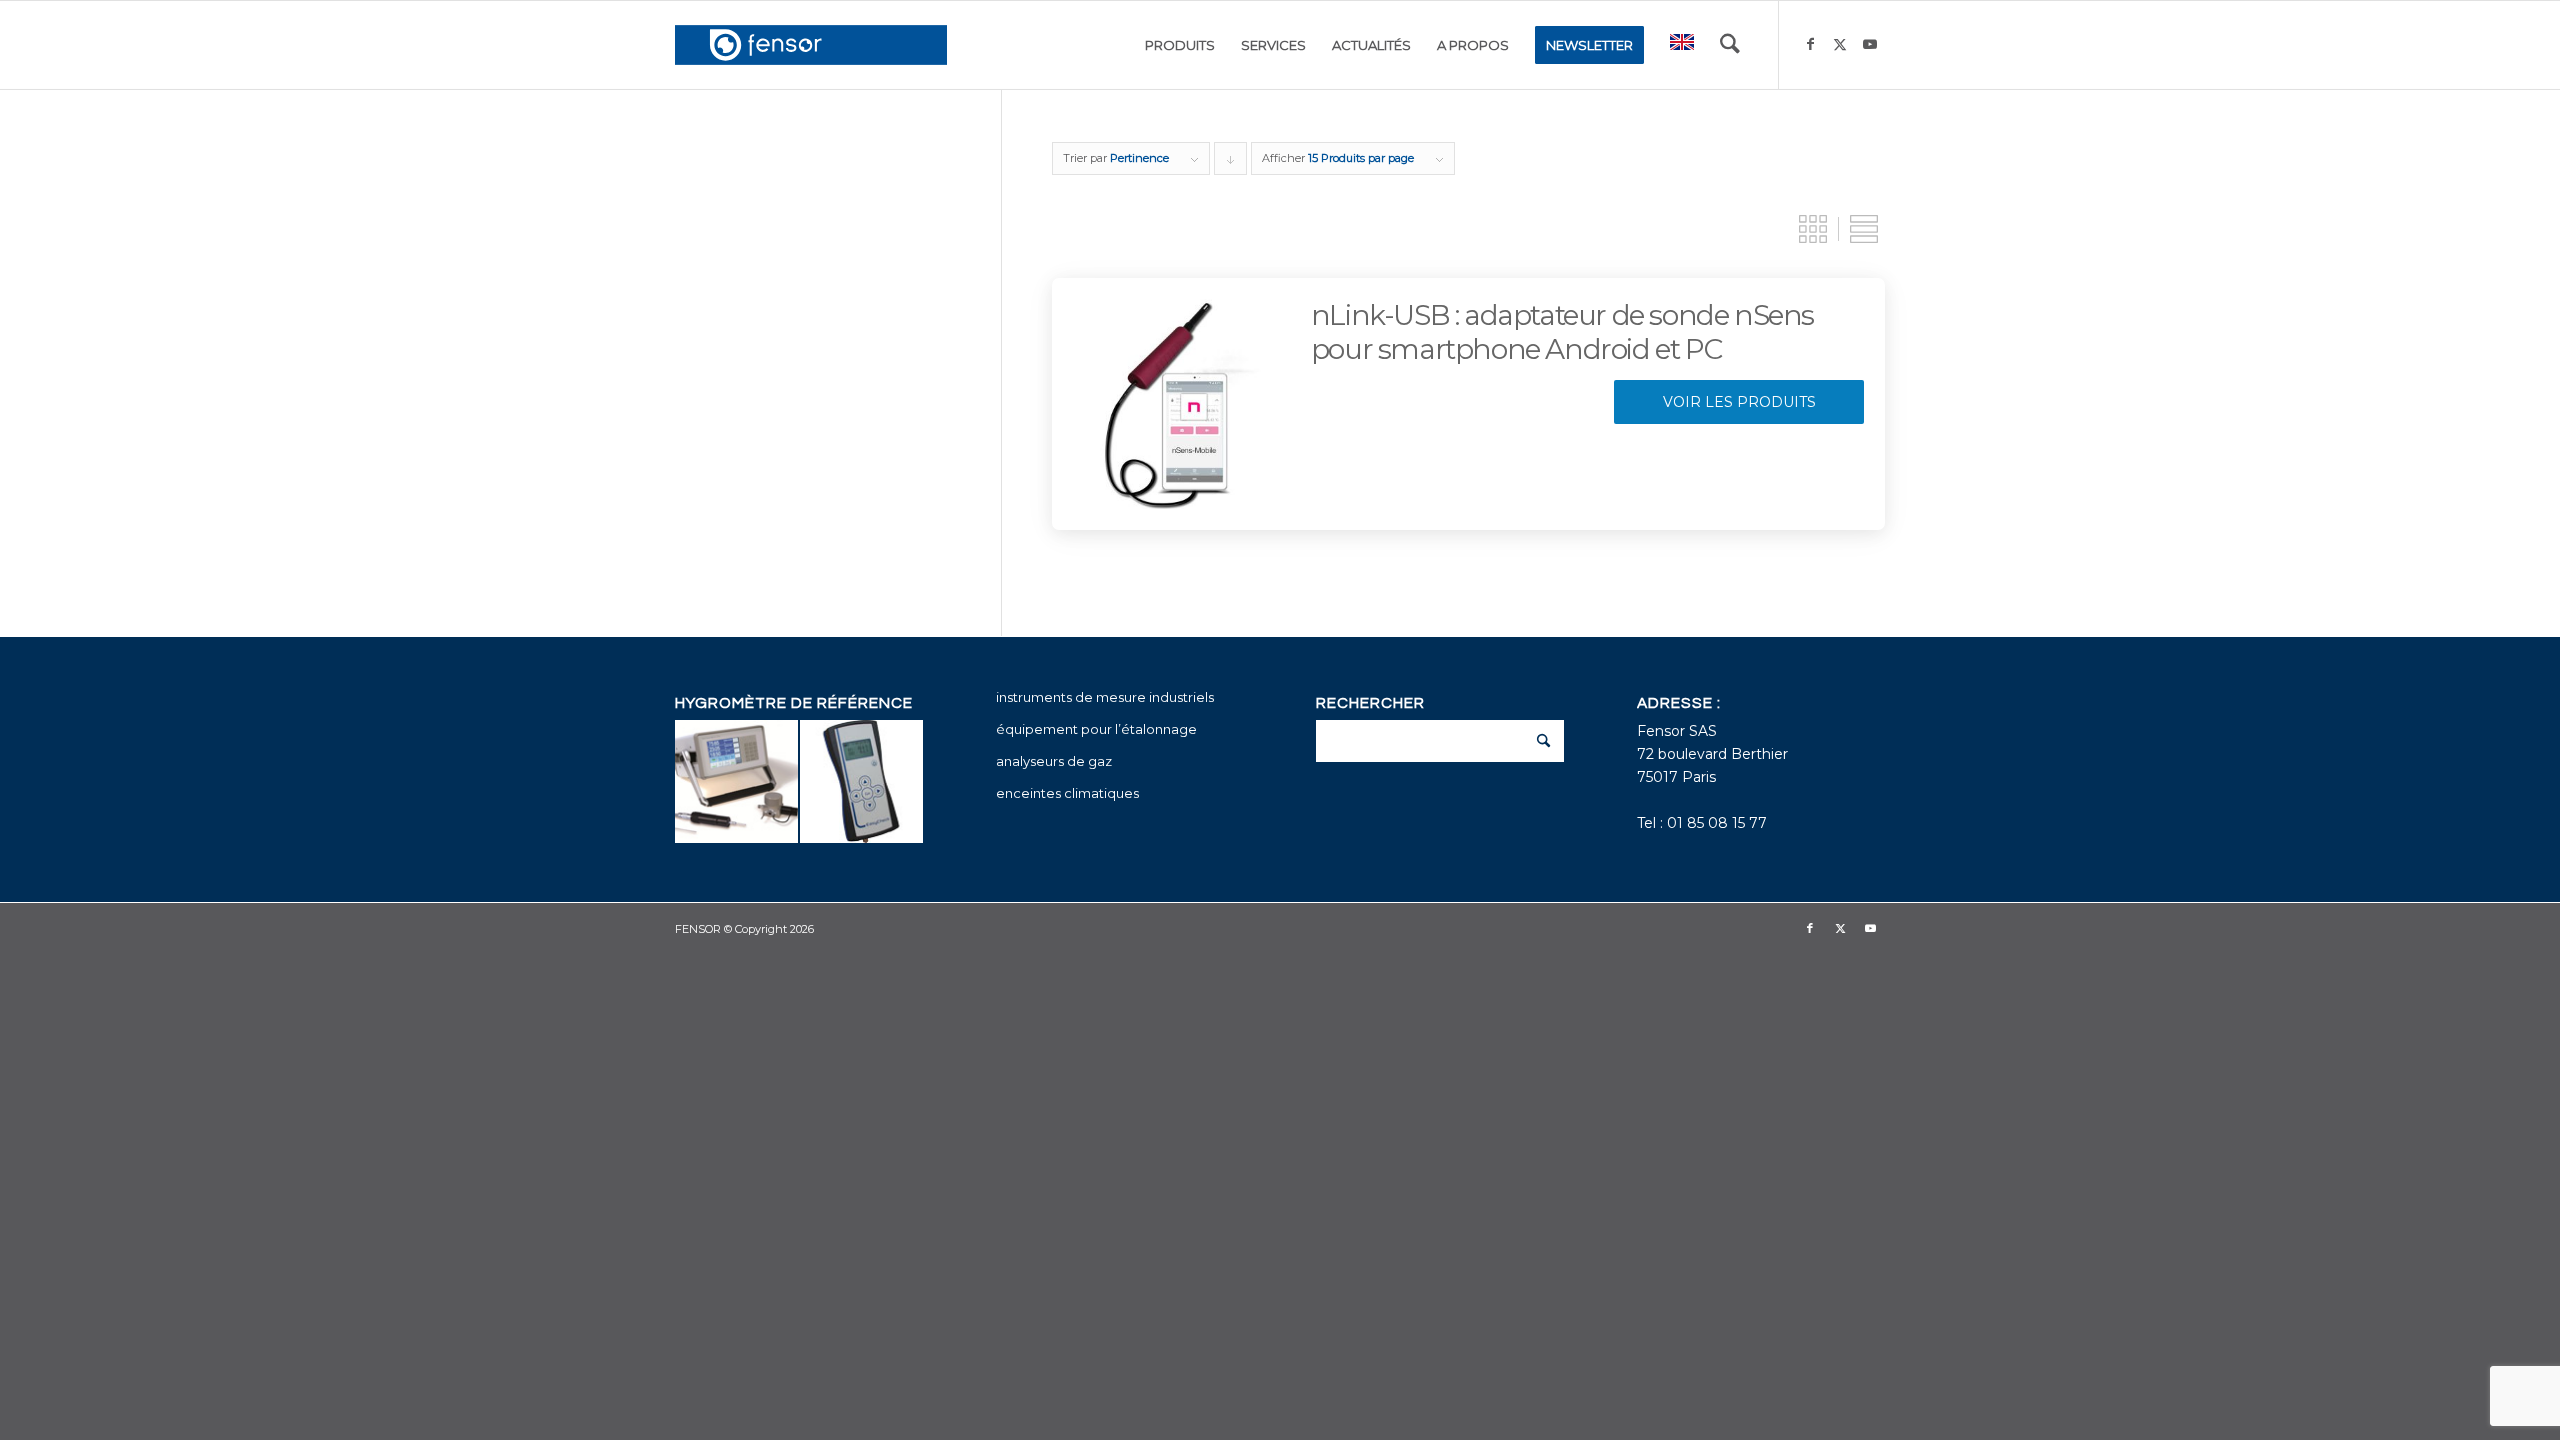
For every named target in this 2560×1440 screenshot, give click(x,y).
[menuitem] (1180, 45)
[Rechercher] (1730, 45)
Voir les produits (1739, 402)
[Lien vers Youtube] (1870, 44)
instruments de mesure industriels (1105, 697)
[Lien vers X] (1840, 44)
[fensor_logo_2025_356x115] (811, 45)
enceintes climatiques (1067, 793)
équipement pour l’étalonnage (1096, 729)
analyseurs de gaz (1054, 761)
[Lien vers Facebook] (1810, 44)
